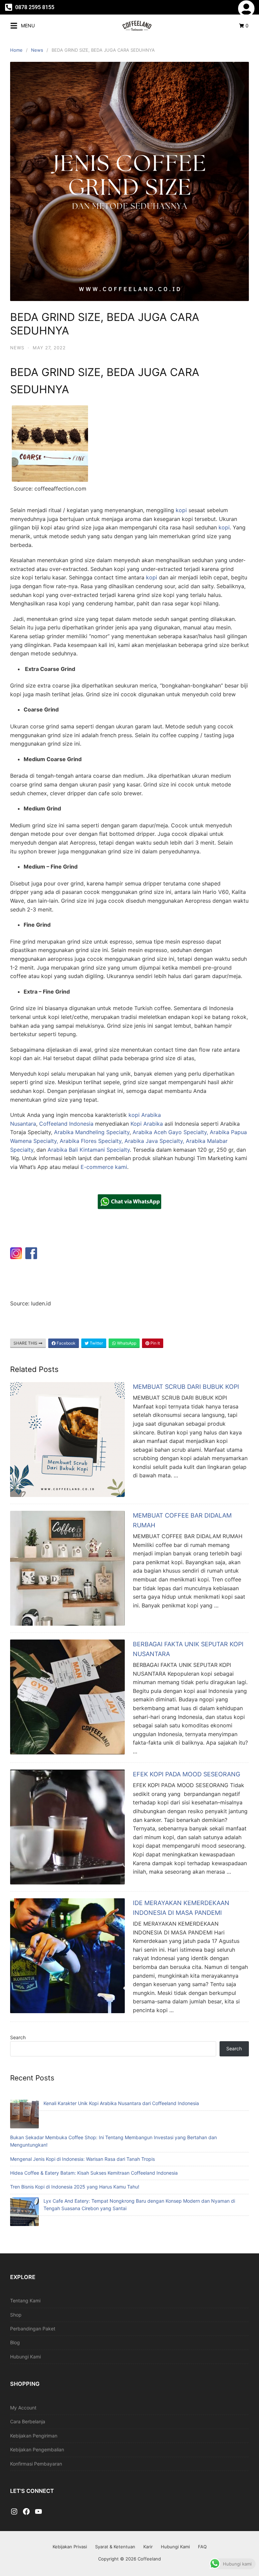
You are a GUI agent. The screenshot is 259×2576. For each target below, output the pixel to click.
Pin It (155, 1343)
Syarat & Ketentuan (115, 2547)
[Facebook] (26, 2512)
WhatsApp (126, 1343)
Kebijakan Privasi (70, 2547)
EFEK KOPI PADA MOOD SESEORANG (186, 1774)
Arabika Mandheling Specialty (92, 1132)
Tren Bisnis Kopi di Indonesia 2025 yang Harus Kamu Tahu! (75, 2187)
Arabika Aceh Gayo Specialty (169, 1132)
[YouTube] (38, 2512)
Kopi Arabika (147, 1124)
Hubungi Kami (25, 2357)
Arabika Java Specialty (153, 1141)
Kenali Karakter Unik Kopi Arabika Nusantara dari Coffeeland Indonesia (121, 2103)
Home (16, 50)
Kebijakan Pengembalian (37, 2449)
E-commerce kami (104, 1167)
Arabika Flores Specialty (91, 1141)
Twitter (96, 1343)
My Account (23, 2408)
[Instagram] (14, 2512)
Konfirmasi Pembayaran (36, 2464)
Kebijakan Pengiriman (34, 2436)
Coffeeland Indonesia (66, 1124)
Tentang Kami (25, 2300)
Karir (148, 2547)
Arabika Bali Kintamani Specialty (89, 1150)
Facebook (66, 1343)
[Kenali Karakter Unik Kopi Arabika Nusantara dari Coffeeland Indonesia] (24, 2115)
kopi (181, 510)
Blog (15, 2342)
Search (18, 2037)
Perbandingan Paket (33, 2329)
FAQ (202, 2547)
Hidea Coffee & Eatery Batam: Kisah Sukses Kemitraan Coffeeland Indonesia (94, 2173)
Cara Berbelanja (28, 2421)
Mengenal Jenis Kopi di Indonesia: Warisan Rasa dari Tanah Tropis (82, 2159)
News (37, 50)
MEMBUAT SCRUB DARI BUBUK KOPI (186, 1387)
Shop (16, 2315)
